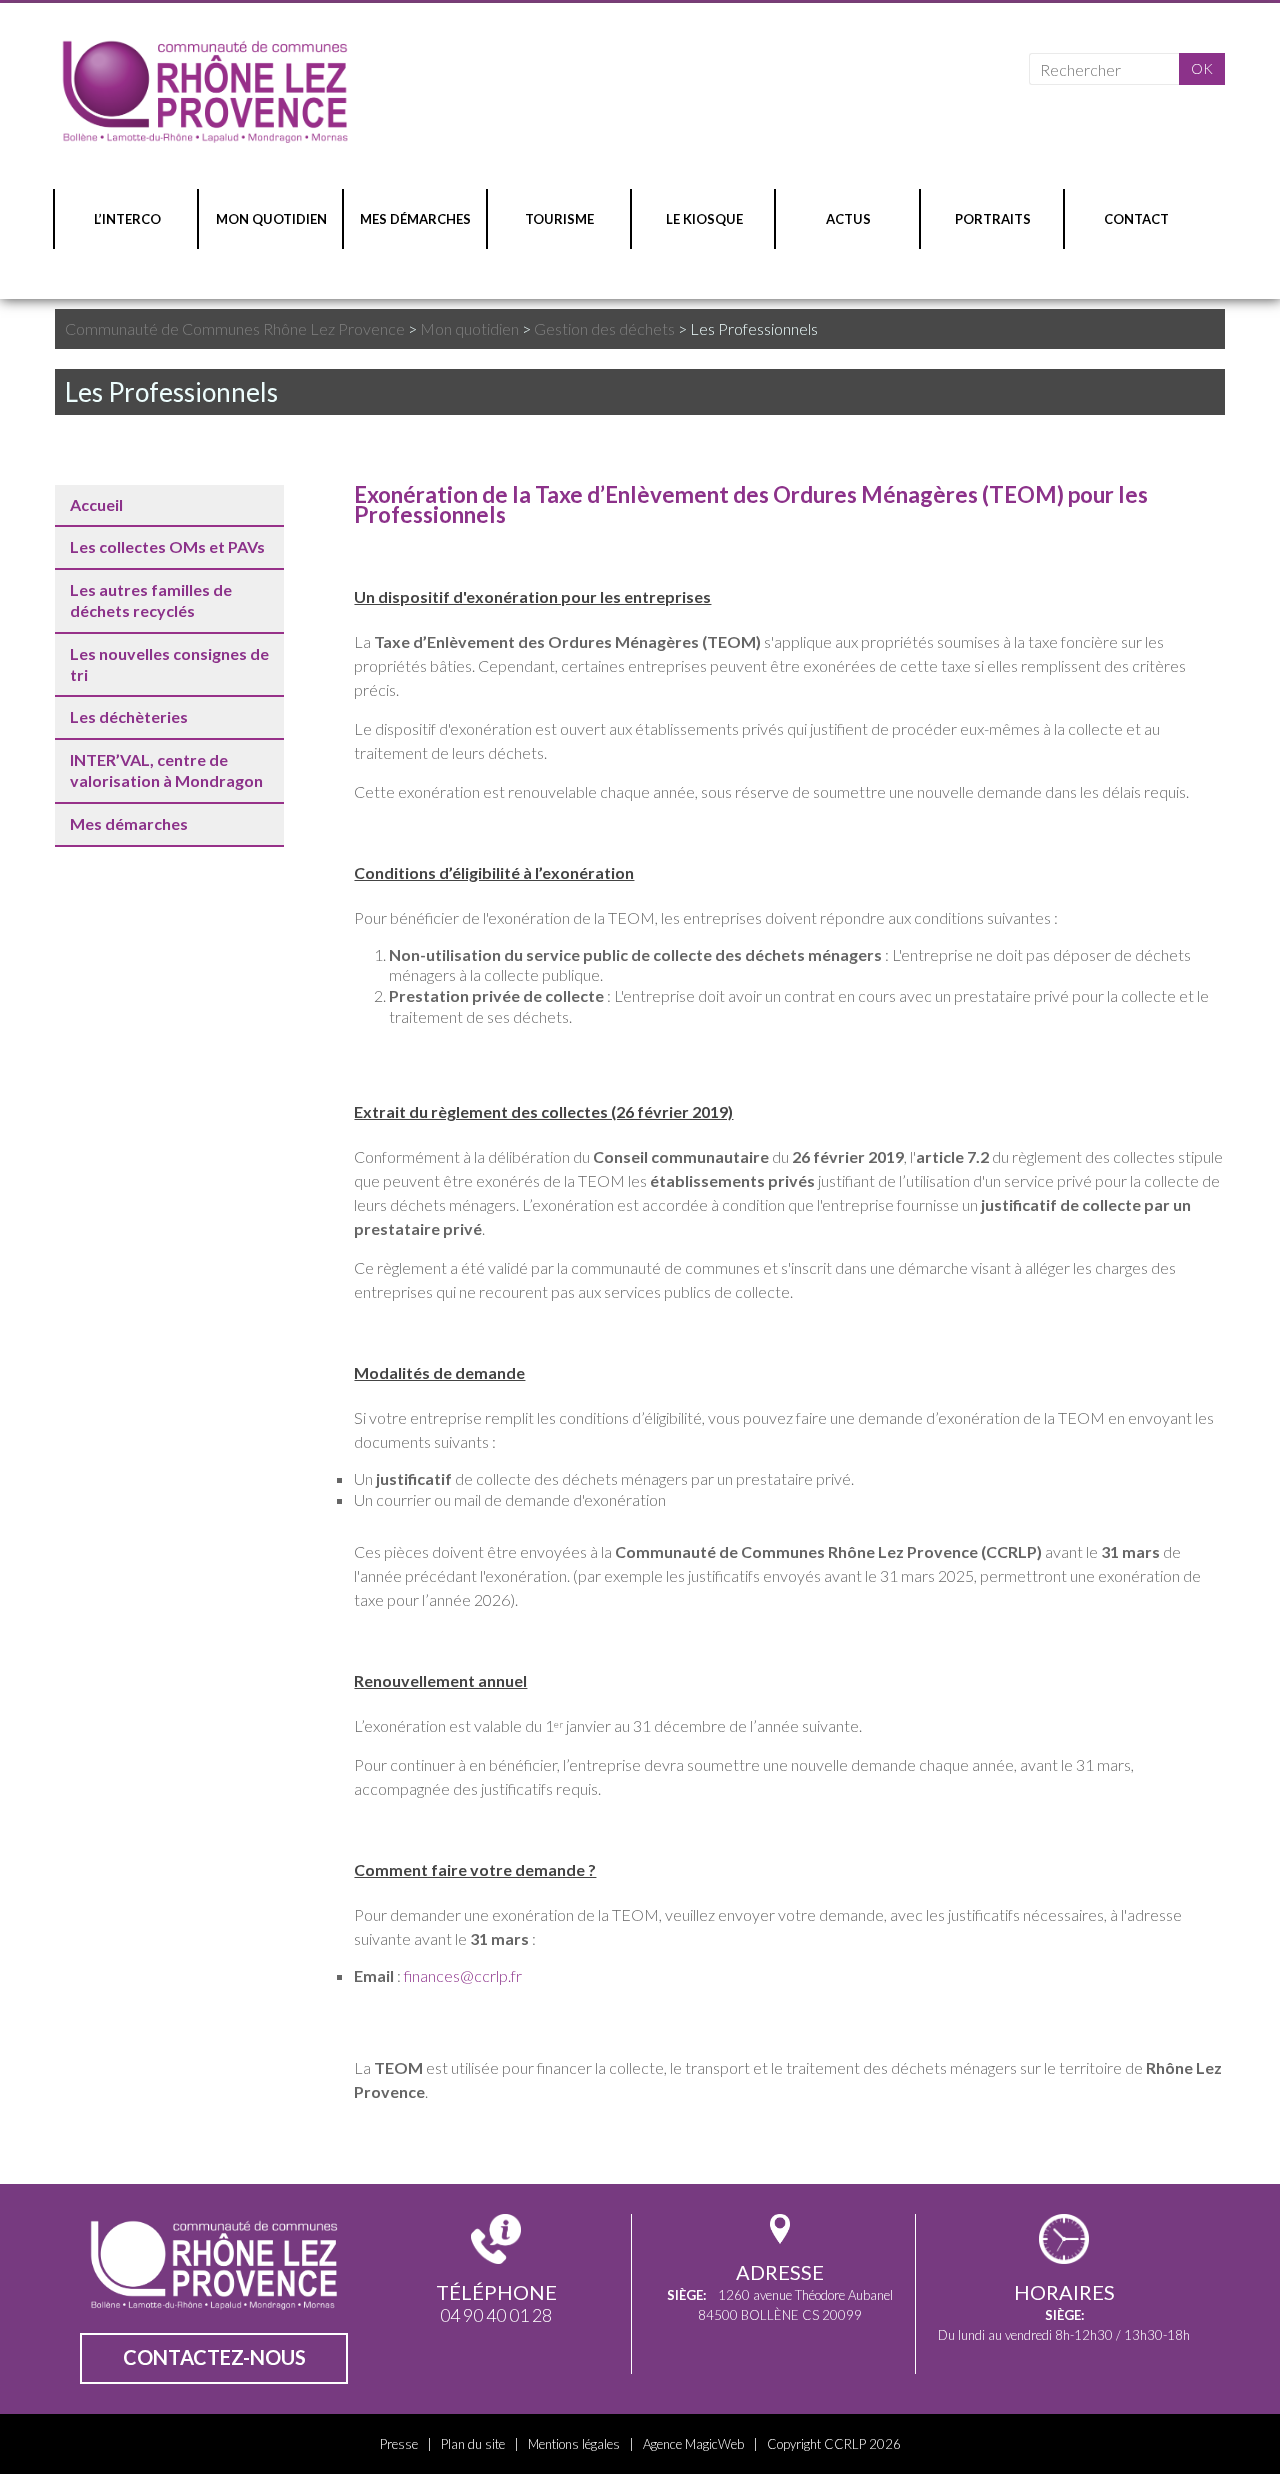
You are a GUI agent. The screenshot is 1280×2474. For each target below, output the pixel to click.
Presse (399, 2444)
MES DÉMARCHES (415, 219)
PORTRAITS (993, 219)
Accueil (96, 504)
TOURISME (559, 219)
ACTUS (848, 219)
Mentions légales (574, 2444)
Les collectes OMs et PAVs (167, 546)
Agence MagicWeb (693, 2444)
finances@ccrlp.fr (463, 1975)
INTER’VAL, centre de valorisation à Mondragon (166, 770)
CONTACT (1136, 219)
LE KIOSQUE (704, 219)
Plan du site (473, 2444)
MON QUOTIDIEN (271, 219)
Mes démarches (129, 823)
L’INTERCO (127, 219)
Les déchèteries (129, 716)
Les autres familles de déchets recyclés (151, 600)
